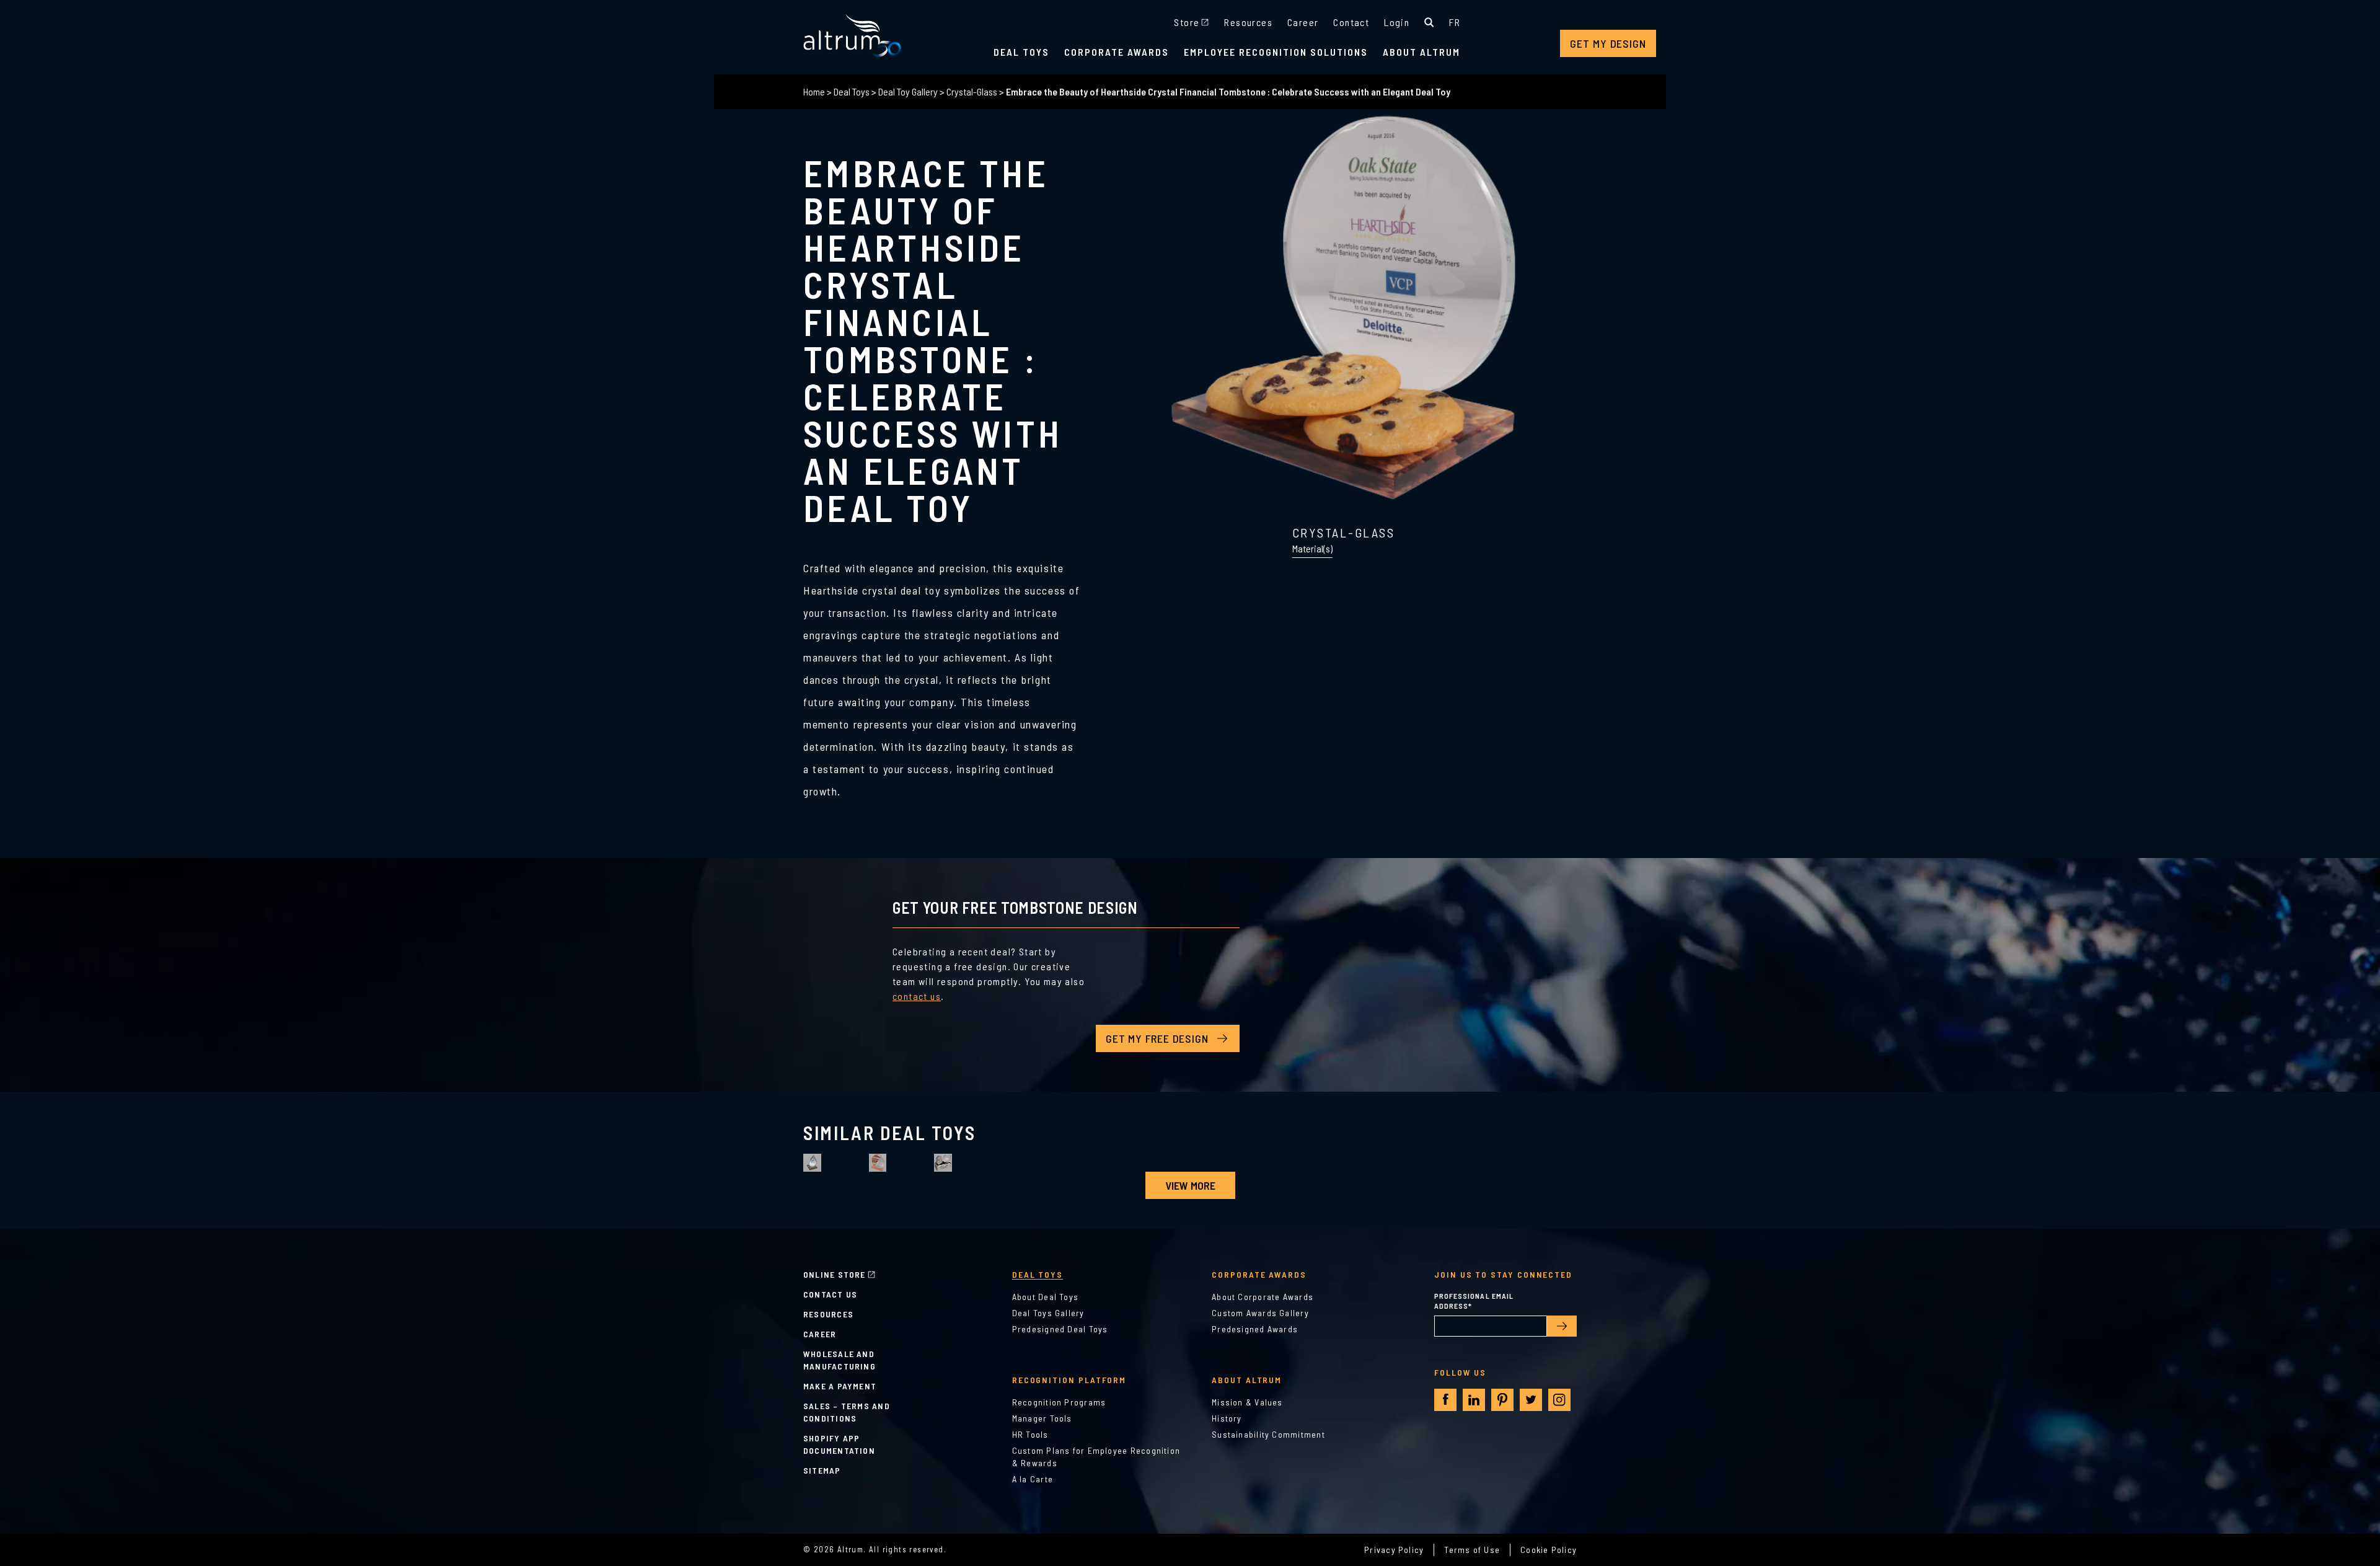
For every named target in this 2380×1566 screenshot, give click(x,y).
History (1227, 1418)
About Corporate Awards (1263, 1297)
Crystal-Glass (972, 91)
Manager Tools (1042, 1418)
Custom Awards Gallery (1260, 1313)
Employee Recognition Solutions (1276, 52)
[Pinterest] (1502, 1400)
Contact (1351, 22)
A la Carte (1033, 1479)
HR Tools (1030, 1434)
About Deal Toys (1045, 1297)
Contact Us (830, 1294)
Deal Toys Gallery (1048, 1313)
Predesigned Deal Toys (1060, 1329)
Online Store (835, 1274)
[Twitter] (1531, 1400)
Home (814, 91)
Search (1429, 22)
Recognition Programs (1059, 1402)
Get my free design (1157, 1038)
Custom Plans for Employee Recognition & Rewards (1096, 1457)
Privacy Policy (1394, 1550)
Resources (1248, 22)
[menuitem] (1455, 22)
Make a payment (840, 1386)
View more (1190, 1185)
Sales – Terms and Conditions (847, 1412)
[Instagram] (1559, 1400)
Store (1187, 22)
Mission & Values (1247, 1402)
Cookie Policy (1549, 1550)
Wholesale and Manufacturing (840, 1360)
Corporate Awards (1117, 52)
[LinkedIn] (1474, 1400)
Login (1397, 22)
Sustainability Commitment (1268, 1434)
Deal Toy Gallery (908, 91)
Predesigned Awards (1255, 1329)
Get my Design (1608, 43)
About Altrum (1421, 52)
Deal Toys (1021, 52)
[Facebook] (1446, 1400)
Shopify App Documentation (839, 1444)
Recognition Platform (1069, 1380)
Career (1303, 22)
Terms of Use (1472, 1550)
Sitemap (822, 1470)
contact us (917, 996)
